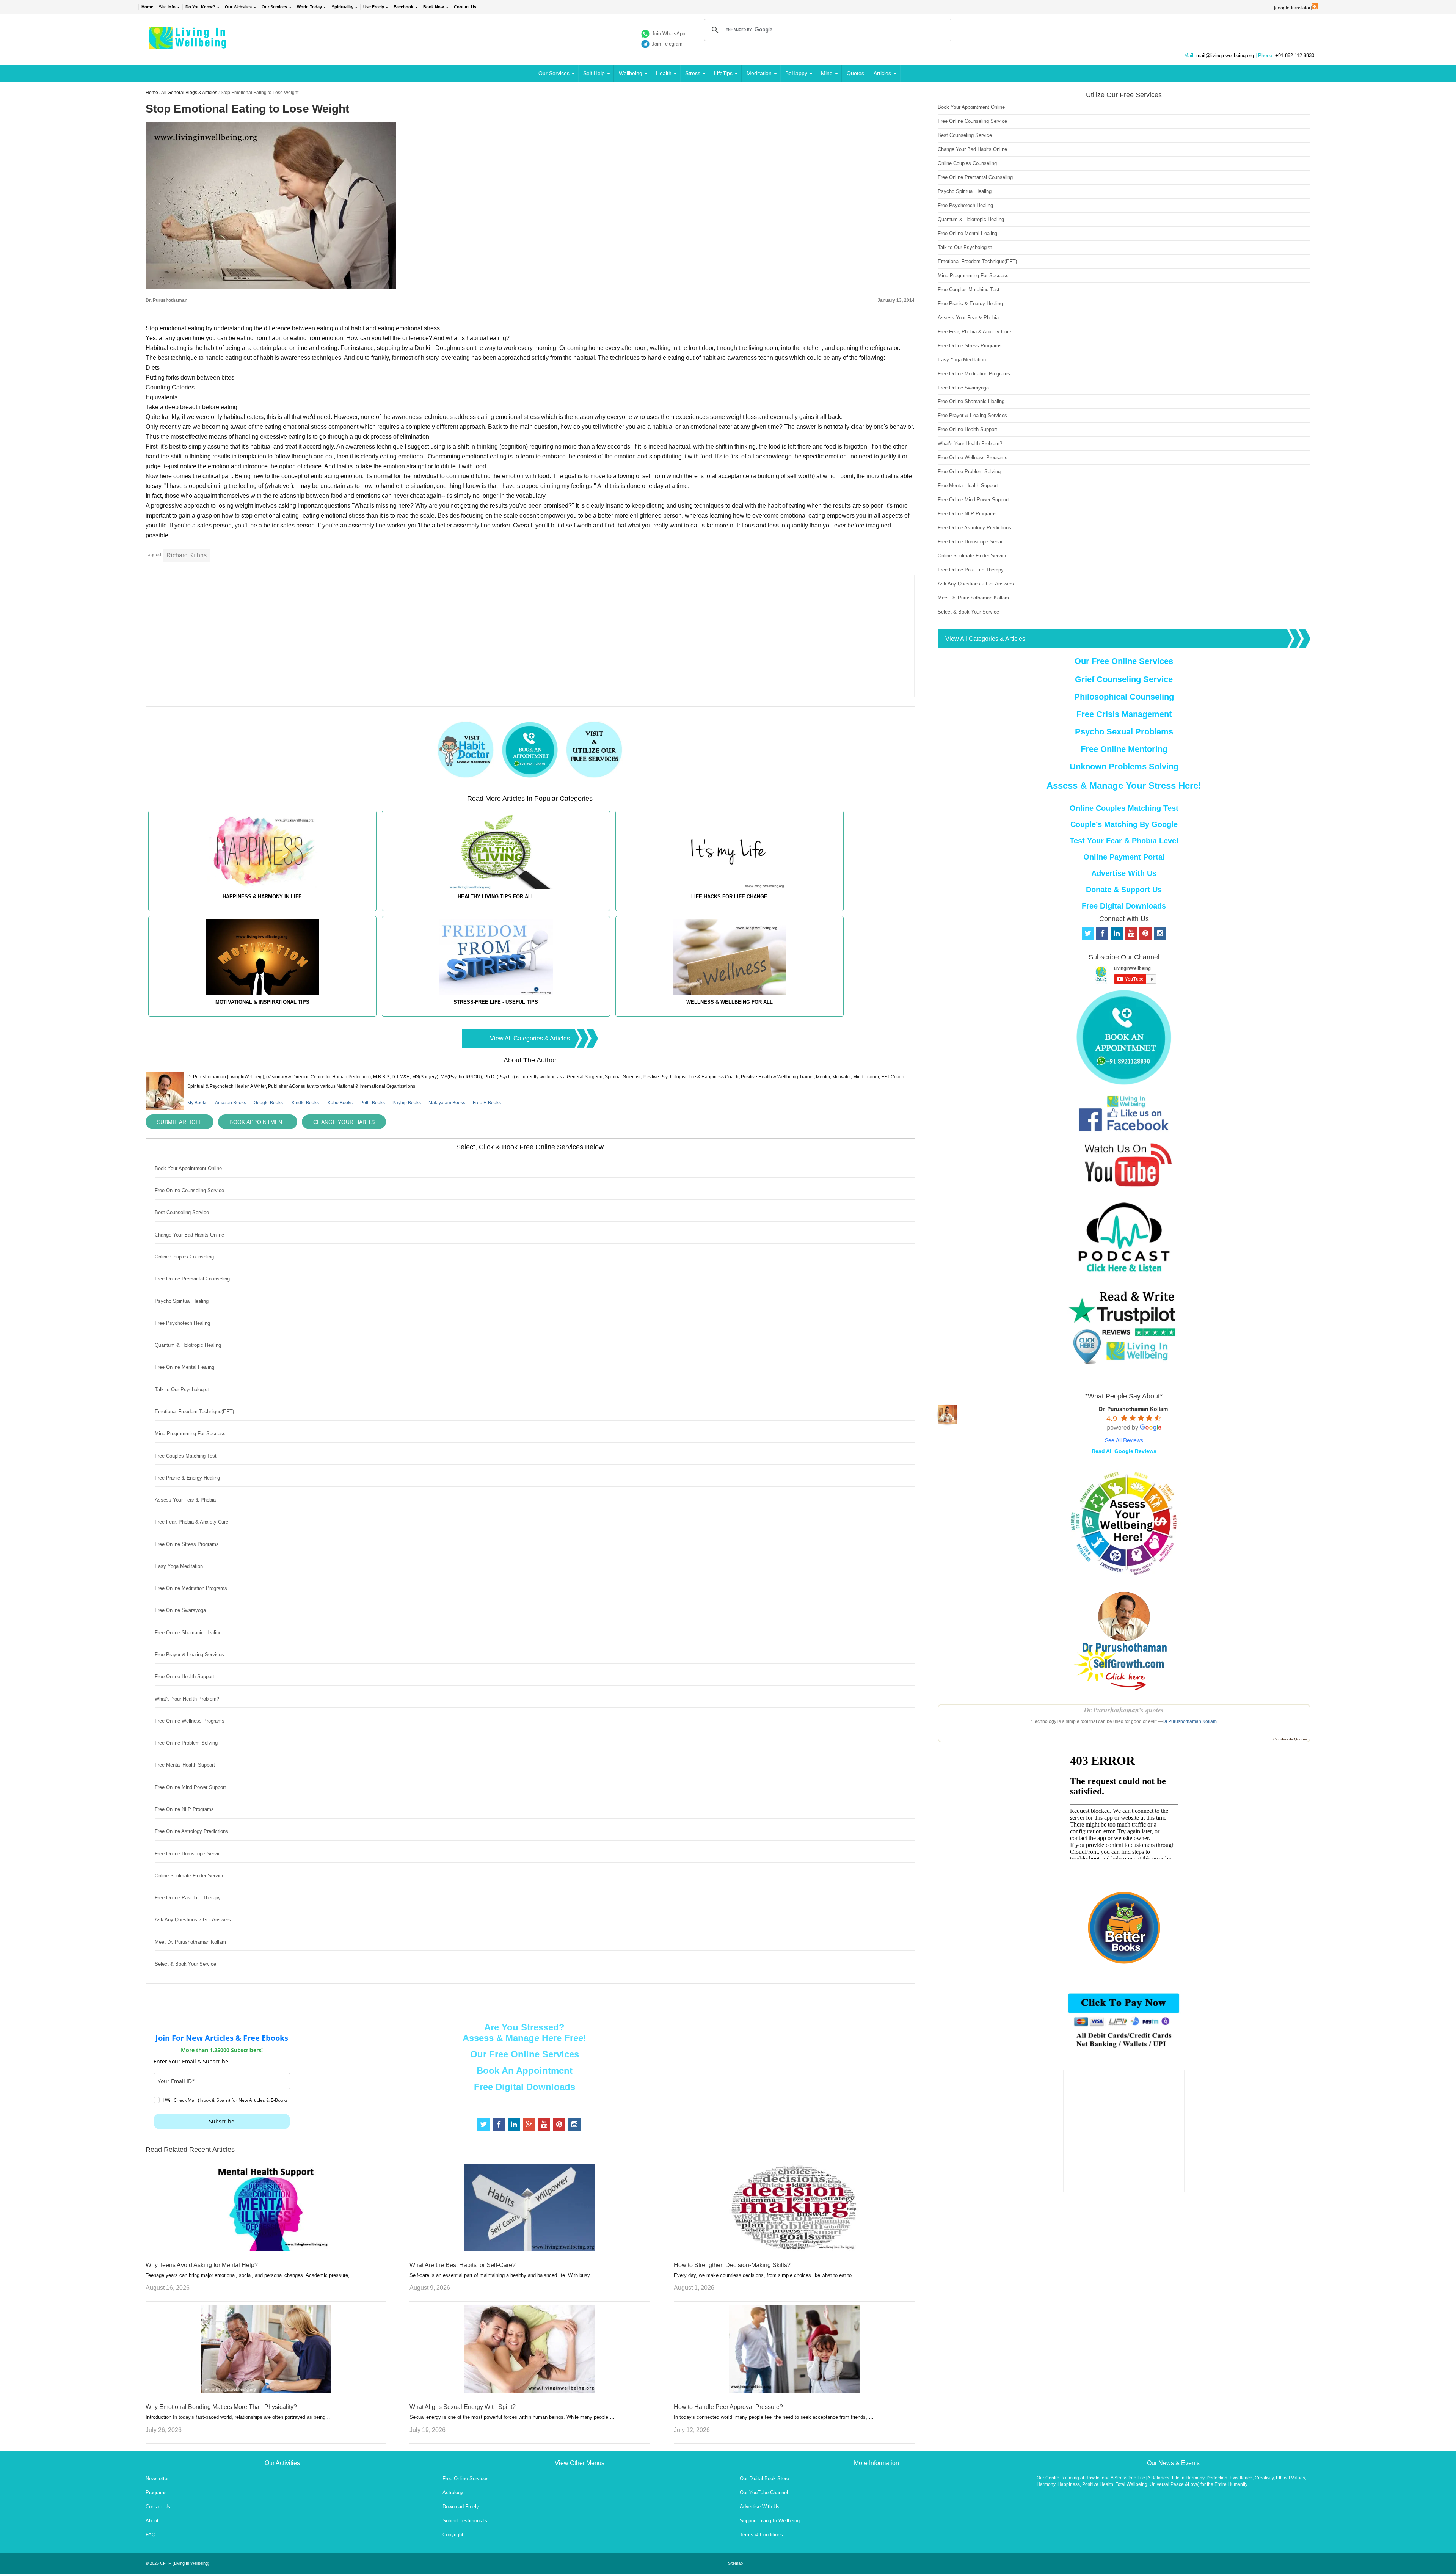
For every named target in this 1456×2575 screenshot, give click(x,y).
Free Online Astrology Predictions (191, 1831)
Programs (156, 2493)
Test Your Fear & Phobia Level (1124, 841)
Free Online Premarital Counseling (192, 1279)
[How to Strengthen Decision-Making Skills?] (794, 2249)
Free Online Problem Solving (186, 1743)
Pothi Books (373, 1103)
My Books (197, 1103)
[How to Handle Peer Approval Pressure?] (794, 2391)
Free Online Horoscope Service (189, 1854)
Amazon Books (231, 1103)
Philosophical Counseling (1124, 697)
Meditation (759, 73)
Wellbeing (631, 73)
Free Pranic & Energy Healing (187, 1478)
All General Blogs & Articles (189, 93)
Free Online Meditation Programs (191, 1588)
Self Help (594, 73)
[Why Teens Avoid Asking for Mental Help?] (266, 2249)
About (152, 2521)
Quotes (855, 73)
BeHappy (796, 73)
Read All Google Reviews (1124, 1451)
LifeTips (723, 73)
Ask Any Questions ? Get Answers (193, 1920)
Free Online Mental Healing (184, 1367)
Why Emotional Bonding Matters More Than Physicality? (221, 2407)
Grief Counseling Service (1124, 679)
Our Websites (238, 7)
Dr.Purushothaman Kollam (1190, 1721)
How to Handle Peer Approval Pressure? (728, 2407)
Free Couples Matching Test (186, 1456)
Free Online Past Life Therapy (188, 1898)
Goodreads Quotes (1290, 1739)
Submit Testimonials (465, 2521)
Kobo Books (340, 1103)
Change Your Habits (344, 1122)
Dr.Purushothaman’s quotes (1124, 1710)
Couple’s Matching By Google (1124, 824)
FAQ (151, 2535)
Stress (693, 73)
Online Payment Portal (1124, 857)
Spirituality (343, 7)
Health (664, 73)
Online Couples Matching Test (1124, 808)
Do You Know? (200, 7)
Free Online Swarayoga (180, 1610)
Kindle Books (305, 1103)
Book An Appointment (525, 2071)
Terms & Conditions (761, 2535)
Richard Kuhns (187, 555)
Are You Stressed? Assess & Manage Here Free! (524, 2033)
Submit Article (180, 1122)
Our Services (274, 7)
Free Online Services (466, 2478)
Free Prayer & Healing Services (189, 1655)
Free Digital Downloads (525, 2087)
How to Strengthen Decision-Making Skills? (732, 2265)
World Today (309, 7)
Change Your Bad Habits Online (189, 1235)
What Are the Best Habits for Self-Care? (463, 2265)
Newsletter (157, 2478)
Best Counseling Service (182, 1212)
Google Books (268, 1103)
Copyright (453, 2535)
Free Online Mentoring (1124, 749)
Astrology (453, 2493)
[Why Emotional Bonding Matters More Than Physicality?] (266, 2391)
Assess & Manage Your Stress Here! (1124, 785)
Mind (827, 73)
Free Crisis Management (1124, 714)
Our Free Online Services (525, 2054)
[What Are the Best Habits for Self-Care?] (530, 2249)
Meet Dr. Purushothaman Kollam (190, 1942)
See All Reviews (1124, 1440)
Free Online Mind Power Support (190, 1787)
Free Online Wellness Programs (190, 1721)
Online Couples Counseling (184, 1257)
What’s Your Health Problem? (187, 1699)
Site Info (167, 7)
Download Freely (461, 2507)
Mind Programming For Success (190, 1433)
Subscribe (222, 2121)
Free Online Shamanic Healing (188, 1633)
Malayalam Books (447, 1103)
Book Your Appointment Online (188, 1168)
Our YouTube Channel (764, 2493)
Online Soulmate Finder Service (190, 1876)
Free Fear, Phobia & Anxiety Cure (191, 1522)
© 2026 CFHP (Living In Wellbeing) (177, 2563)
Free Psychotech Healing (182, 1323)
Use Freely (374, 7)
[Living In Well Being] (189, 44)
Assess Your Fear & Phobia (185, 1500)
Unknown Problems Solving (1124, 767)
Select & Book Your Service (185, 1964)
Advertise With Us (1124, 873)
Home (147, 7)
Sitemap (735, 2563)
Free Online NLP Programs (184, 1809)
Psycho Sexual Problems (1124, 732)
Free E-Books (487, 1103)
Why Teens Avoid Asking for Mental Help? (202, 2265)
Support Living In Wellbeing (770, 2521)
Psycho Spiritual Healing (182, 1301)
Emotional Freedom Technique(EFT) (194, 1411)
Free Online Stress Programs (187, 1544)
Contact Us (465, 7)
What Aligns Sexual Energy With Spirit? (463, 2407)
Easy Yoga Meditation (179, 1566)
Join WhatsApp (668, 34)
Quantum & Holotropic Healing (188, 1345)
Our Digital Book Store (764, 2478)
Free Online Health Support (184, 1677)
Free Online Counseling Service (189, 1190)
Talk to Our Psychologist (182, 1389)
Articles (882, 73)
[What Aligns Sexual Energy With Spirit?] (530, 2391)
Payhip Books (407, 1103)
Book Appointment (258, 1122)
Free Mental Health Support (185, 1765)
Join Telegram (667, 44)
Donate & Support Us (1124, 890)
